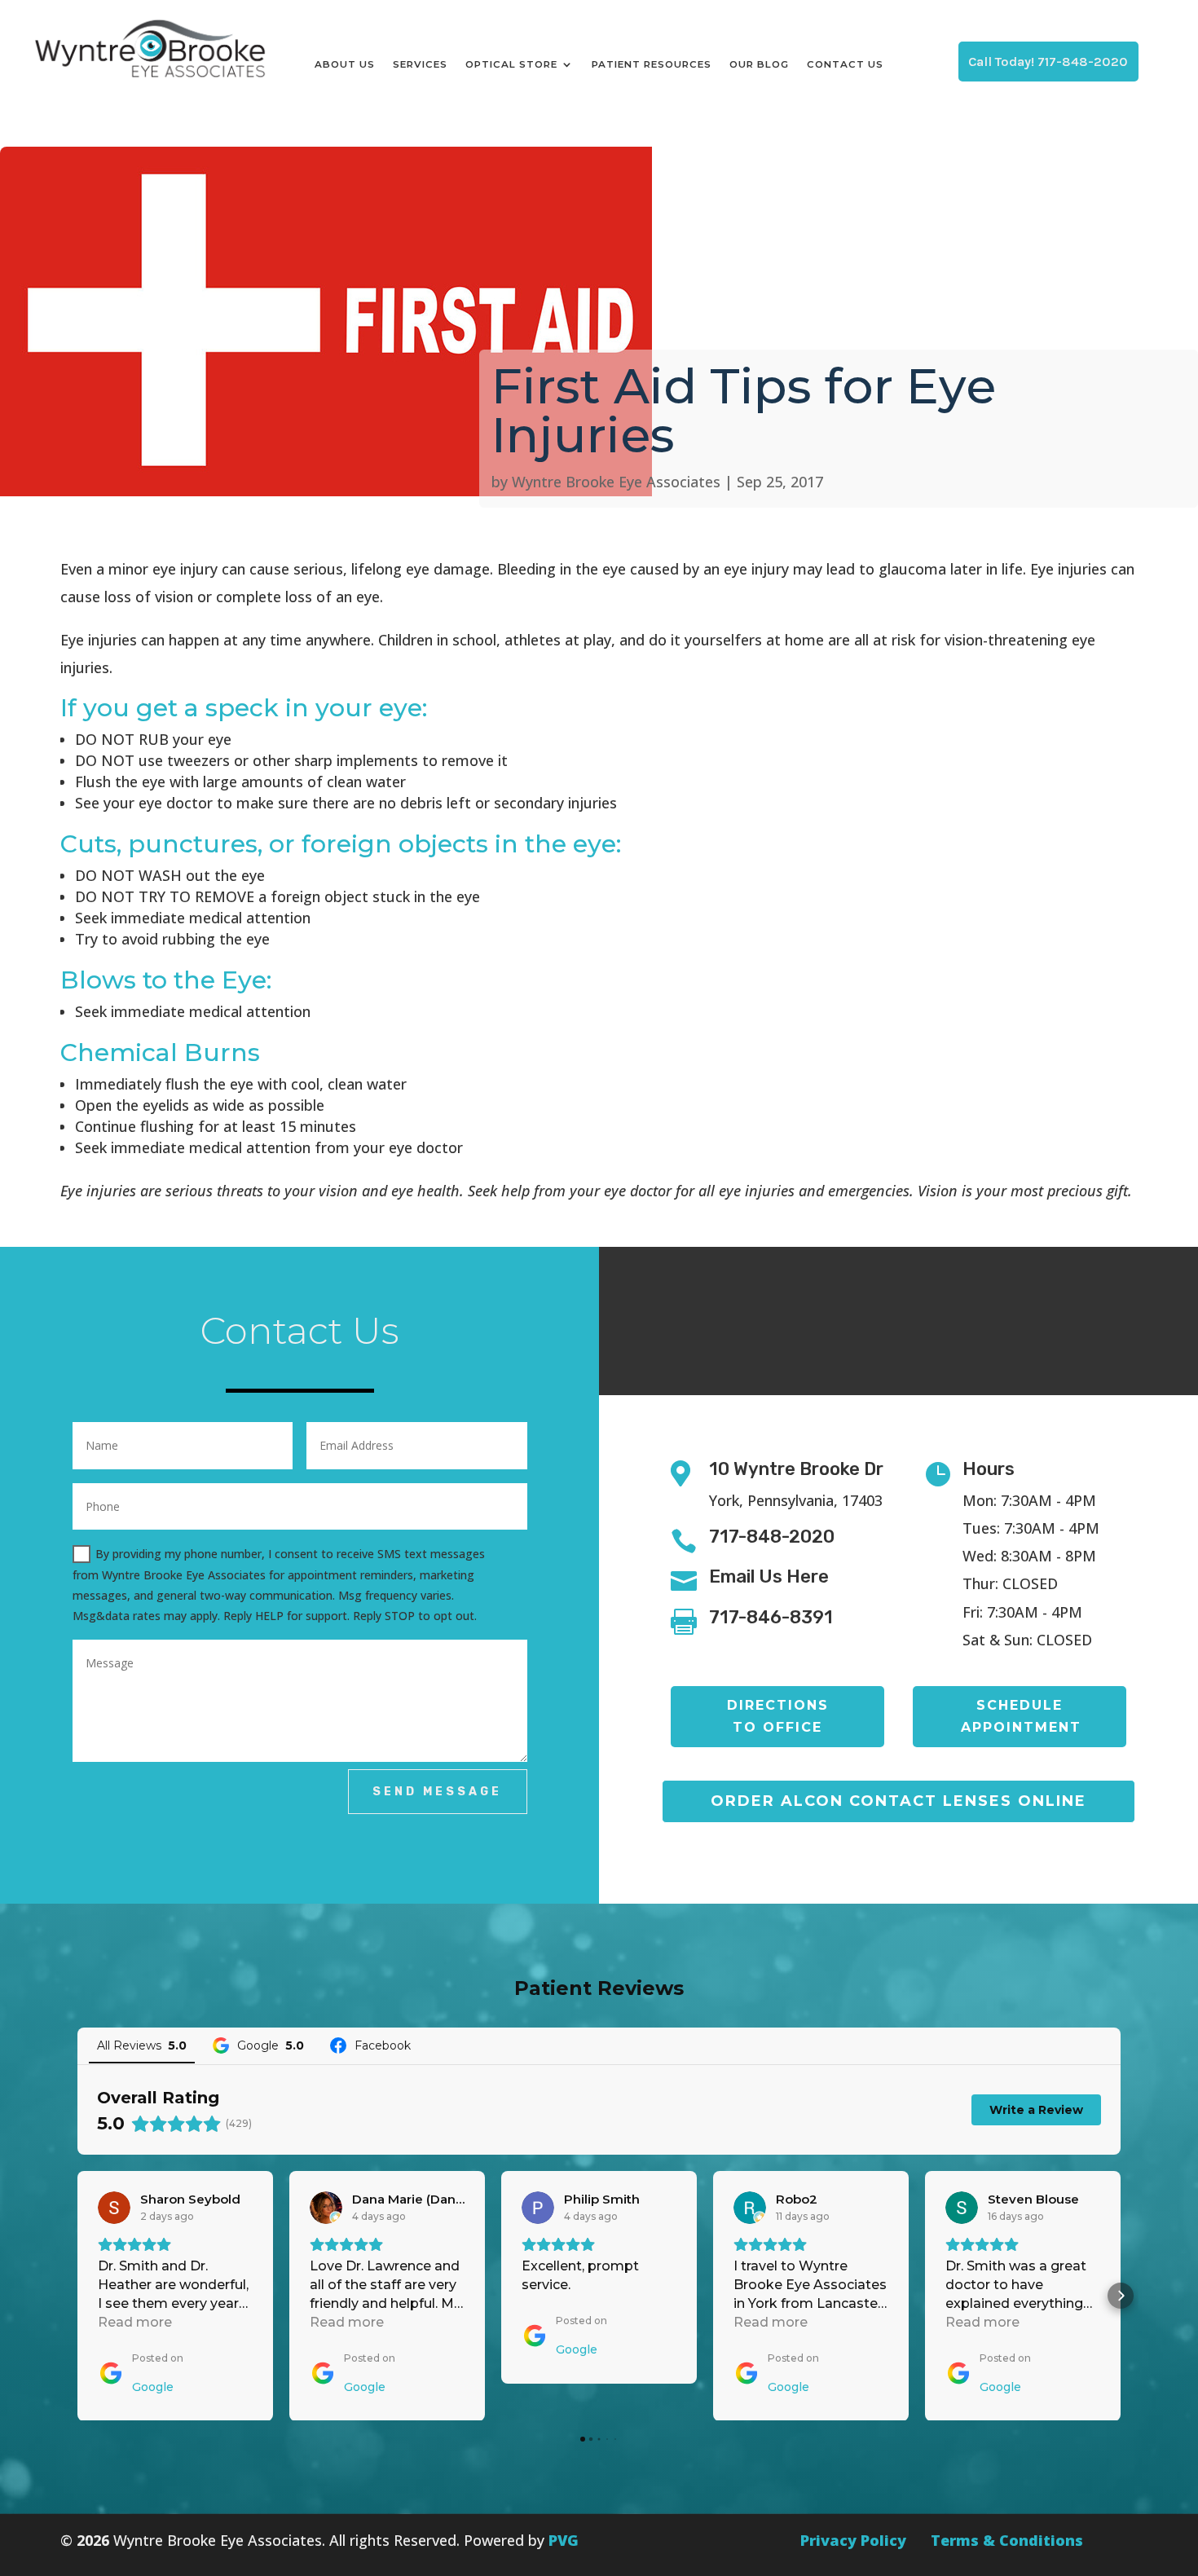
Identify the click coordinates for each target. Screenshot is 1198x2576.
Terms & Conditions (1007, 2540)
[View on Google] (114, 2208)
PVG (564, 2540)
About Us (345, 64)
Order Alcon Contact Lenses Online (898, 1801)
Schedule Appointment (1021, 1716)
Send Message (437, 1792)
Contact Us (845, 64)
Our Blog (759, 64)
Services (420, 64)
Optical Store (511, 64)
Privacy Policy (853, 2540)
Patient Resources (652, 64)
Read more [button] (135, 2322)
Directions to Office (778, 1716)
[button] (77, 2296)
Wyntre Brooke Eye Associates (616, 482)
